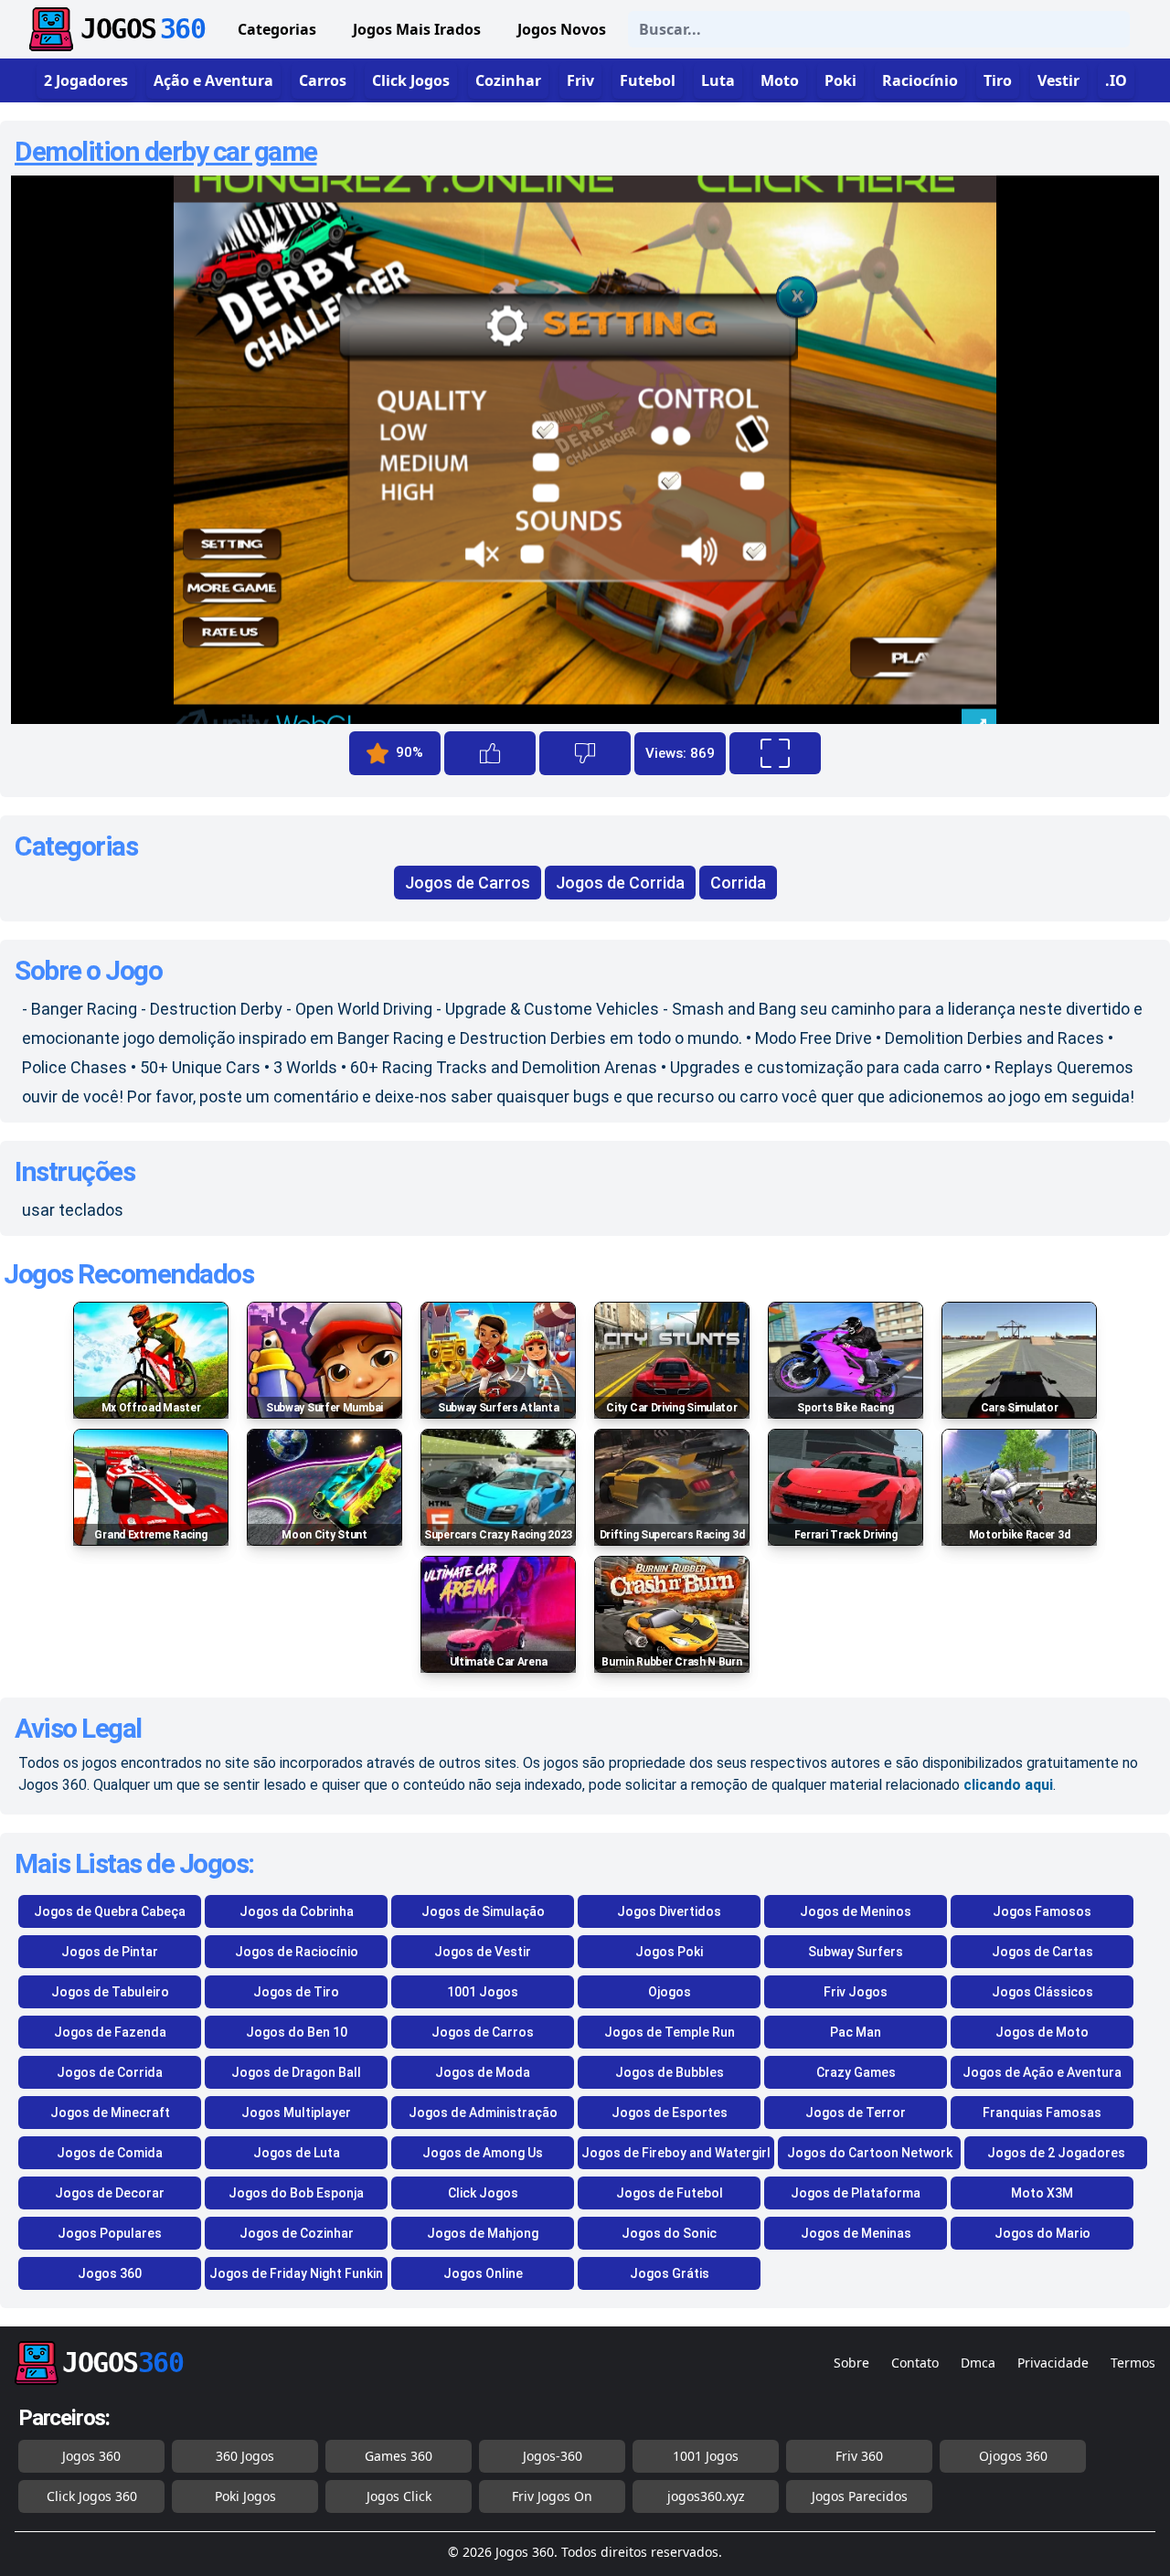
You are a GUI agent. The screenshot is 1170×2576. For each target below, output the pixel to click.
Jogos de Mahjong (483, 2233)
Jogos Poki (669, 1952)
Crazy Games (856, 2072)
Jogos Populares (110, 2233)
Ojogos (670, 1992)
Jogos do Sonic (669, 2233)
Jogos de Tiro (296, 1992)
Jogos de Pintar (110, 1952)
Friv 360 (859, 2456)
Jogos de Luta (297, 2153)
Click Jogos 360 (92, 2496)
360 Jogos (245, 2456)
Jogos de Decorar (110, 2193)
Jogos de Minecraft (110, 2113)
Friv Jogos (856, 1992)
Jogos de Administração (483, 2113)
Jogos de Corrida (620, 883)
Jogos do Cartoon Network (870, 2153)
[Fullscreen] (775, 753)
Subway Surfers (856, 1952)
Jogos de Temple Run (670, 2032)
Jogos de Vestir (483, 1952)
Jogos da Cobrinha (297, 1911)
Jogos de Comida (110, 2153)
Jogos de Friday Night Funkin (296, 2273)
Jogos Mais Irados (417, 29)
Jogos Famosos (1042, 1911)
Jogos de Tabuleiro (110, 1992)
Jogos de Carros (468, 883)
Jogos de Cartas (1042, 1952)
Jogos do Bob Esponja (296, 2193)
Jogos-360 (553, 2456)
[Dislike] (585, 753)
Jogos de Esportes (670, 2113)
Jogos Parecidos (860, 2496)
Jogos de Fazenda (110, 2032)
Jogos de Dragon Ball (296, 2072)
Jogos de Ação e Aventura (1042, 2072)
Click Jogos (483, 2193)
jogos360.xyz (706, 2496)
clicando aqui (1008, 1785)
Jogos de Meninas (856, 2233)
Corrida (738, 883)
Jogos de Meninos (856, 1911)
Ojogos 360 (1013, 2456)
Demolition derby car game (166, 151)
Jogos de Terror (856, 2113)
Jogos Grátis (670, 2273)
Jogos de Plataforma (856, 2193)
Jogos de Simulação (483, 1911)
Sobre (851, 2363)
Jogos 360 (110, 2273)
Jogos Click (399, 2496)
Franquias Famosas (1042, 2113)
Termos (1133, 2363)
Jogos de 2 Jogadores (1056, 2153)
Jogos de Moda (483, 2072)
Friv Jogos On (552, 2496)
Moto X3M (1042, 2193)
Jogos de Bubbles (670, 2072)
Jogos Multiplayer (296, 2113)
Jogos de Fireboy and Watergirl (676, 2153)
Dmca (978, 2363)
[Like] (490, 753)
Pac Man (856, 2032)
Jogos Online (483, 2273)
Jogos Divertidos (669, 1911)
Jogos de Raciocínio (297, 1952)
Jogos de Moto (1042, 2032)
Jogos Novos (562, 29)
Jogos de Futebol (670, 2193)
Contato (915, 2363)
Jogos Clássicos (1042, 1992)
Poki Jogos (245, 2496)
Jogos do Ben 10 (297, 2032)
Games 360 (399, 2456)
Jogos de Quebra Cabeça (110, 1911)
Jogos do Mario (1042, 2233)
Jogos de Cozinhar (297, 2233)
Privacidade (1053, 2363)
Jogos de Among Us (483, 2153)
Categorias (277, 29)
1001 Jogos (483, 1992)
